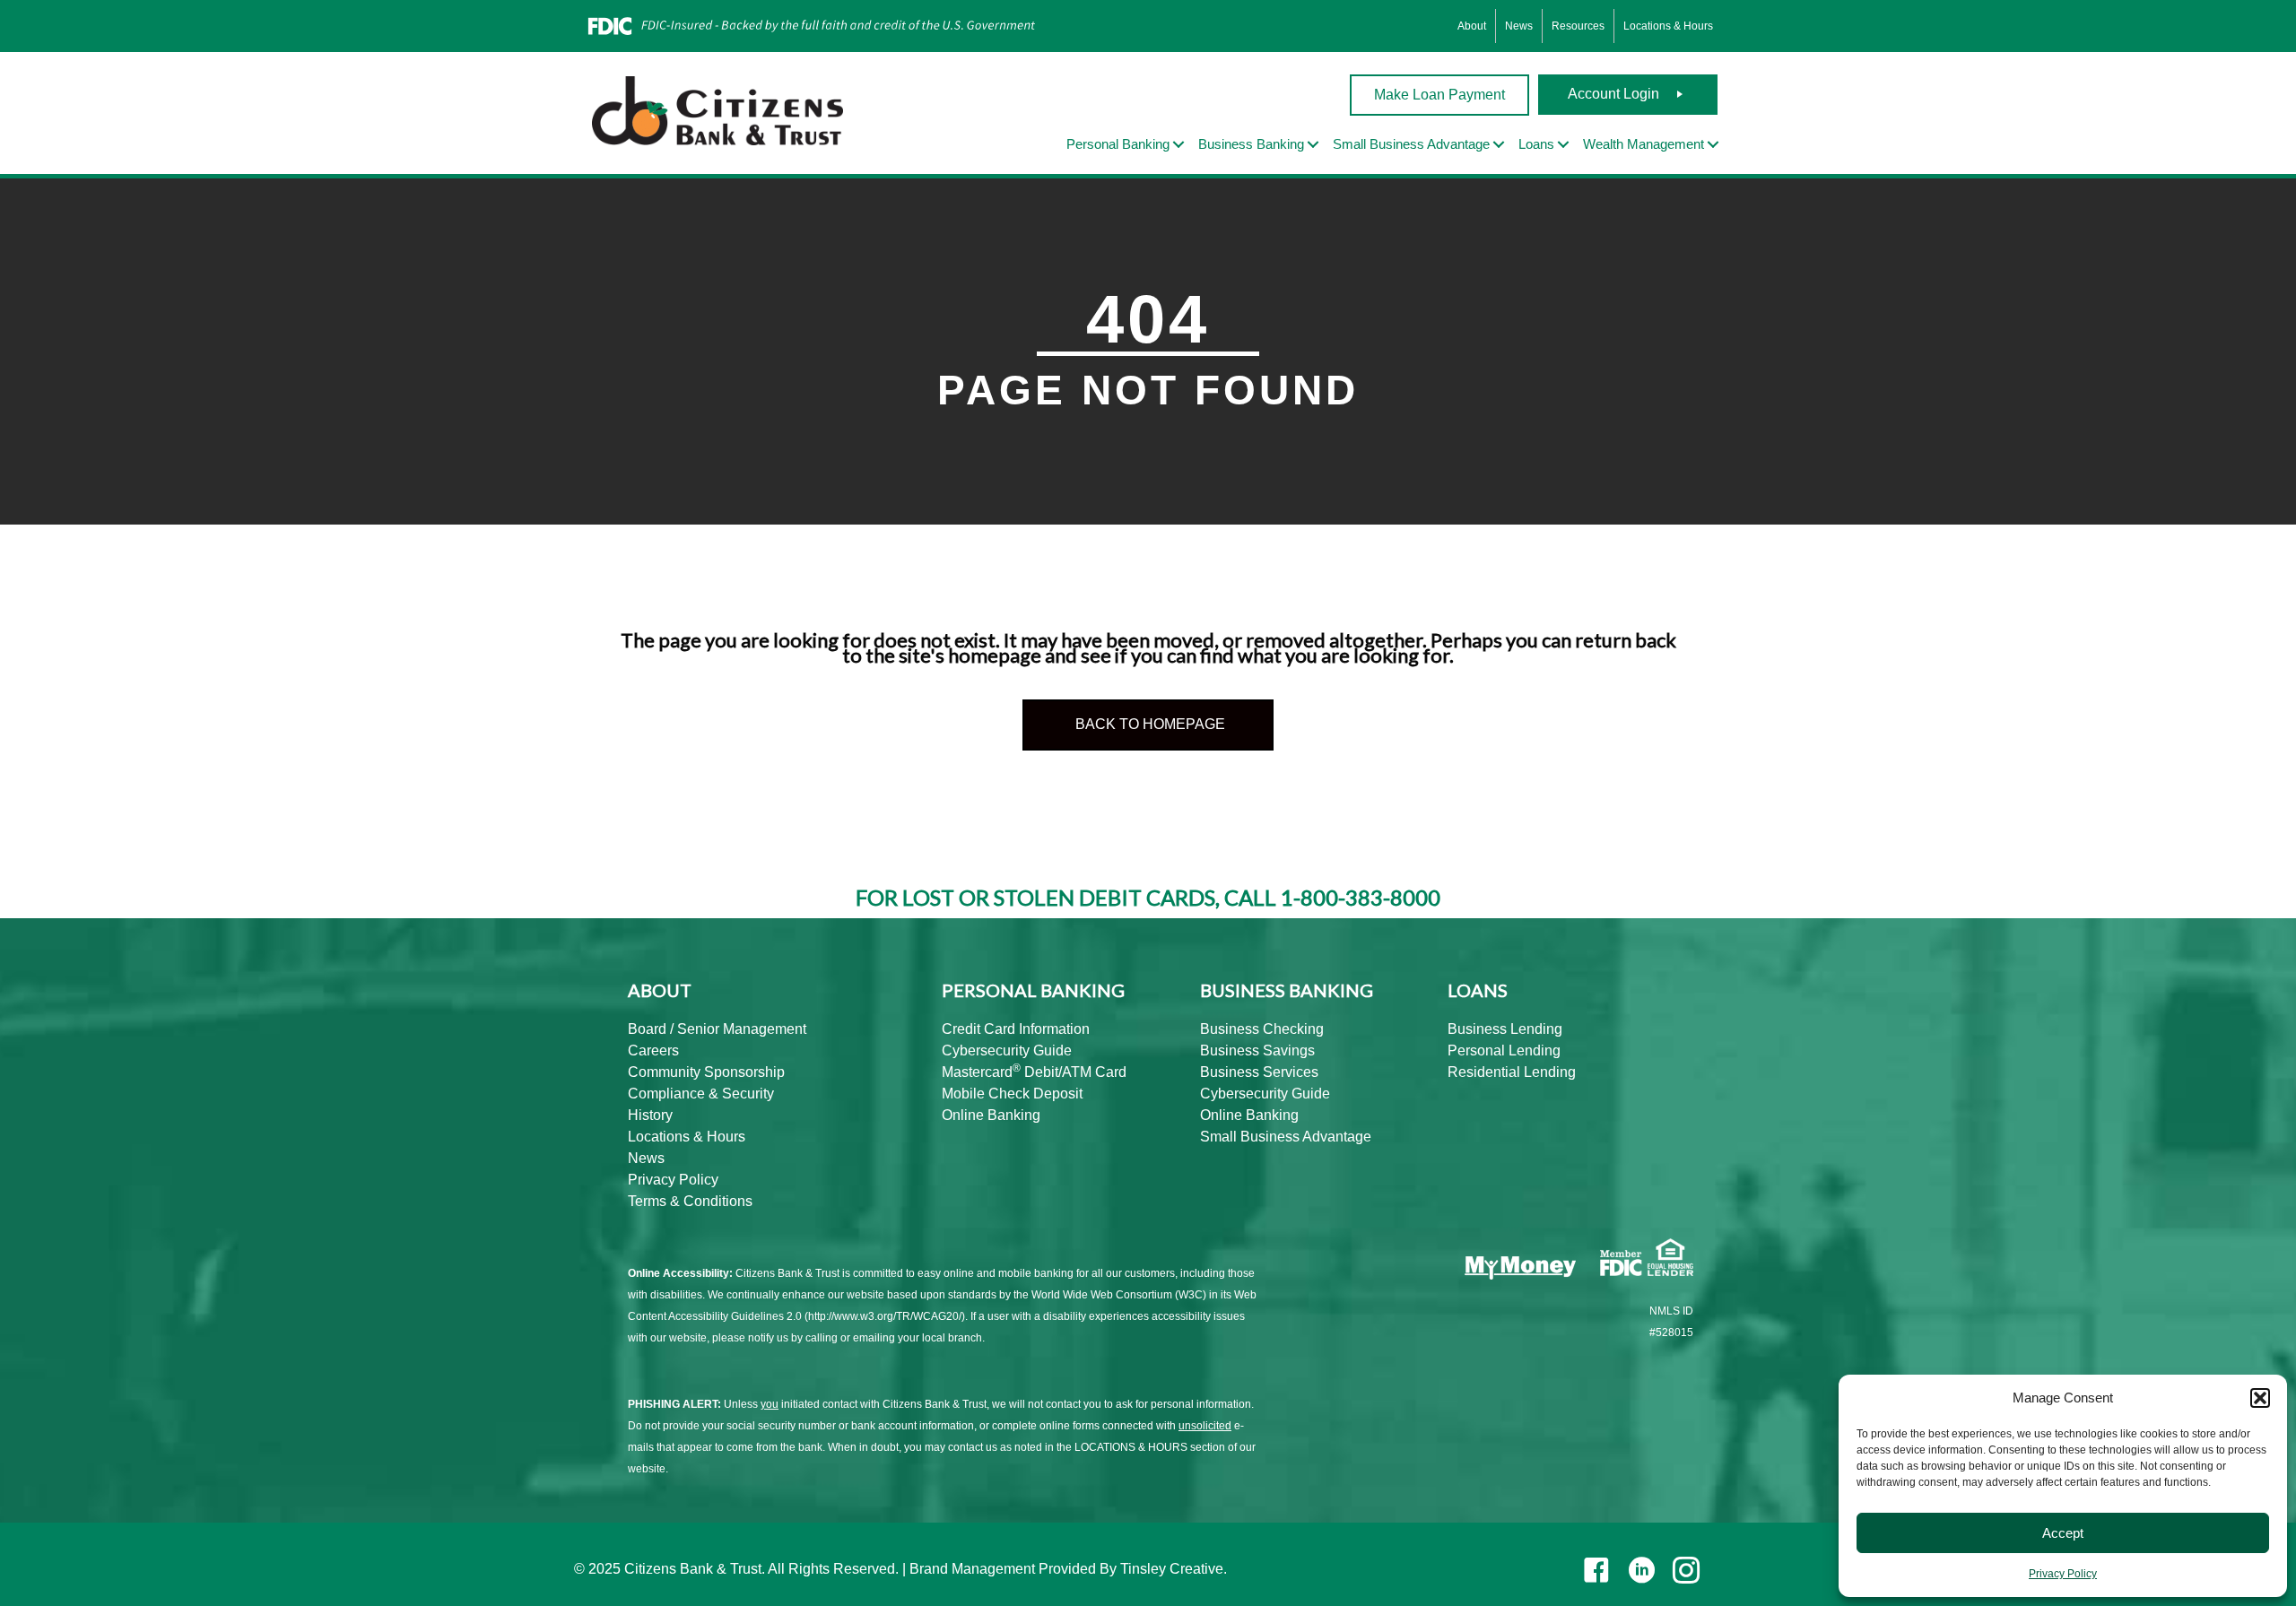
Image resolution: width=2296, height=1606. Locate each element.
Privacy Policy (2063, 1574)
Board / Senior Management (717, 1029)
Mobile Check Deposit (1012, 1094)
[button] (2260, 1398)
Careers (653, 1050)
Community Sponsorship (706, 1072)
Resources (1578, 26)
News (1519, 26)
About (1472, 26)
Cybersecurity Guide (1007, 1050)
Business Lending (1505, 1029)
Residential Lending (1512, 1072)
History (650, 1115)
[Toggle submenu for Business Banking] (1313, 145)
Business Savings (1257, 1050)
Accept (2063, 1533)
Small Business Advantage (1286, 1137)
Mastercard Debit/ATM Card (1034, 1072)
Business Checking (1262, 1029)
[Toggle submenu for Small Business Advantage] (1499, 145)
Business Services (1259, 1072)
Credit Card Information (1016, 1029)
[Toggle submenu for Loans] (1563, 145)
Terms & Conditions (690, 1201)
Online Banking (991, 1115)
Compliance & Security (701, 1094)
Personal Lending (1504, 1050)
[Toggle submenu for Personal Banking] (1178, 145)
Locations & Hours (1668, 26)
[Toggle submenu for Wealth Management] (1713, 145)
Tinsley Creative (1172, 1569)
